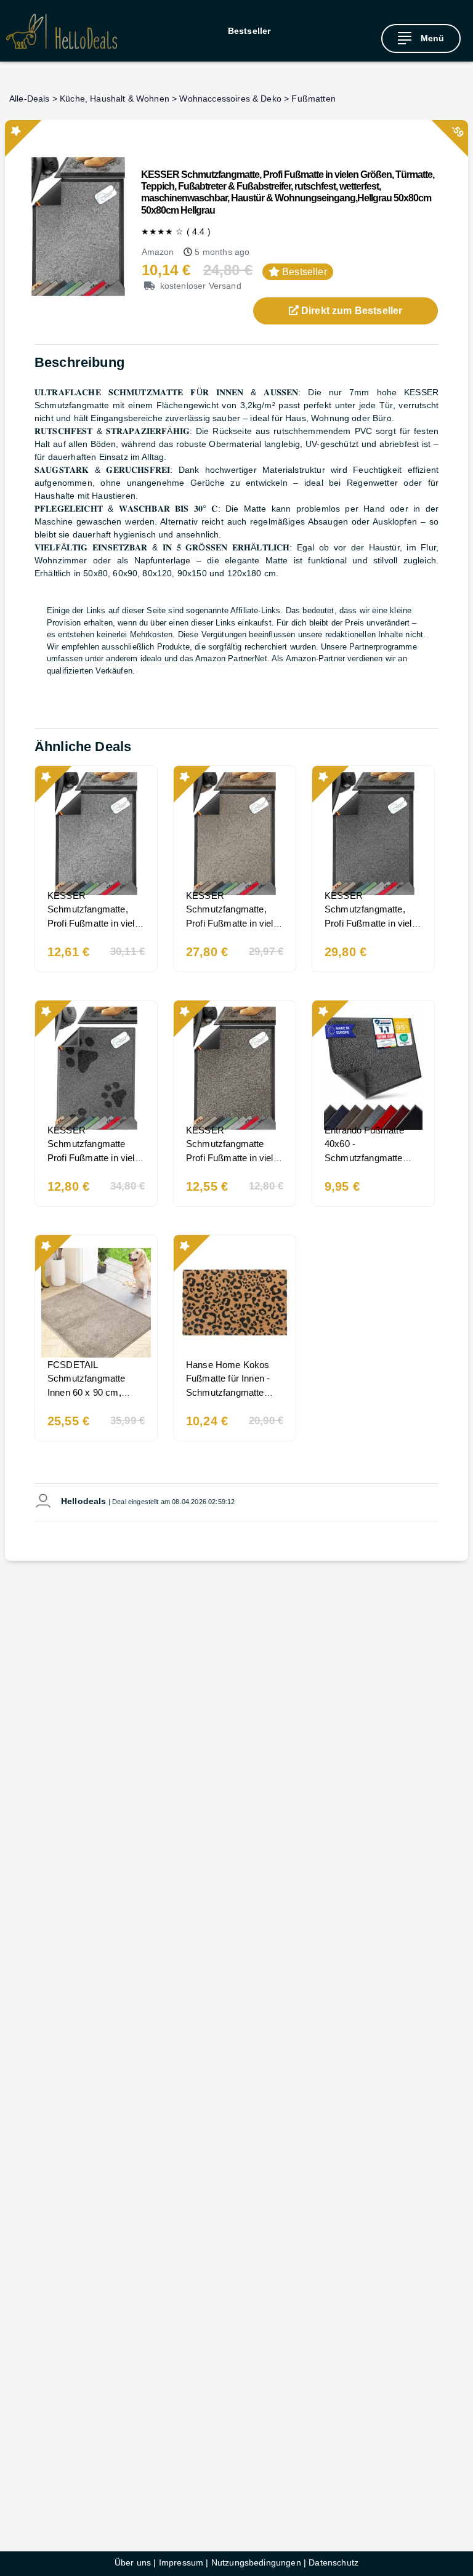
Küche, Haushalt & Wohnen (115, 99)
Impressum (181, 2562)
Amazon (158, 252)
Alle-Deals (30, 99)
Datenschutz (334, 2562)
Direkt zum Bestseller (351, 311)
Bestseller (249, 31)
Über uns (133, 2562)
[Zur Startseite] (62, 31)
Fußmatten (313, 99)
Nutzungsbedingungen (256, 2562)
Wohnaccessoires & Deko (230, 99)
